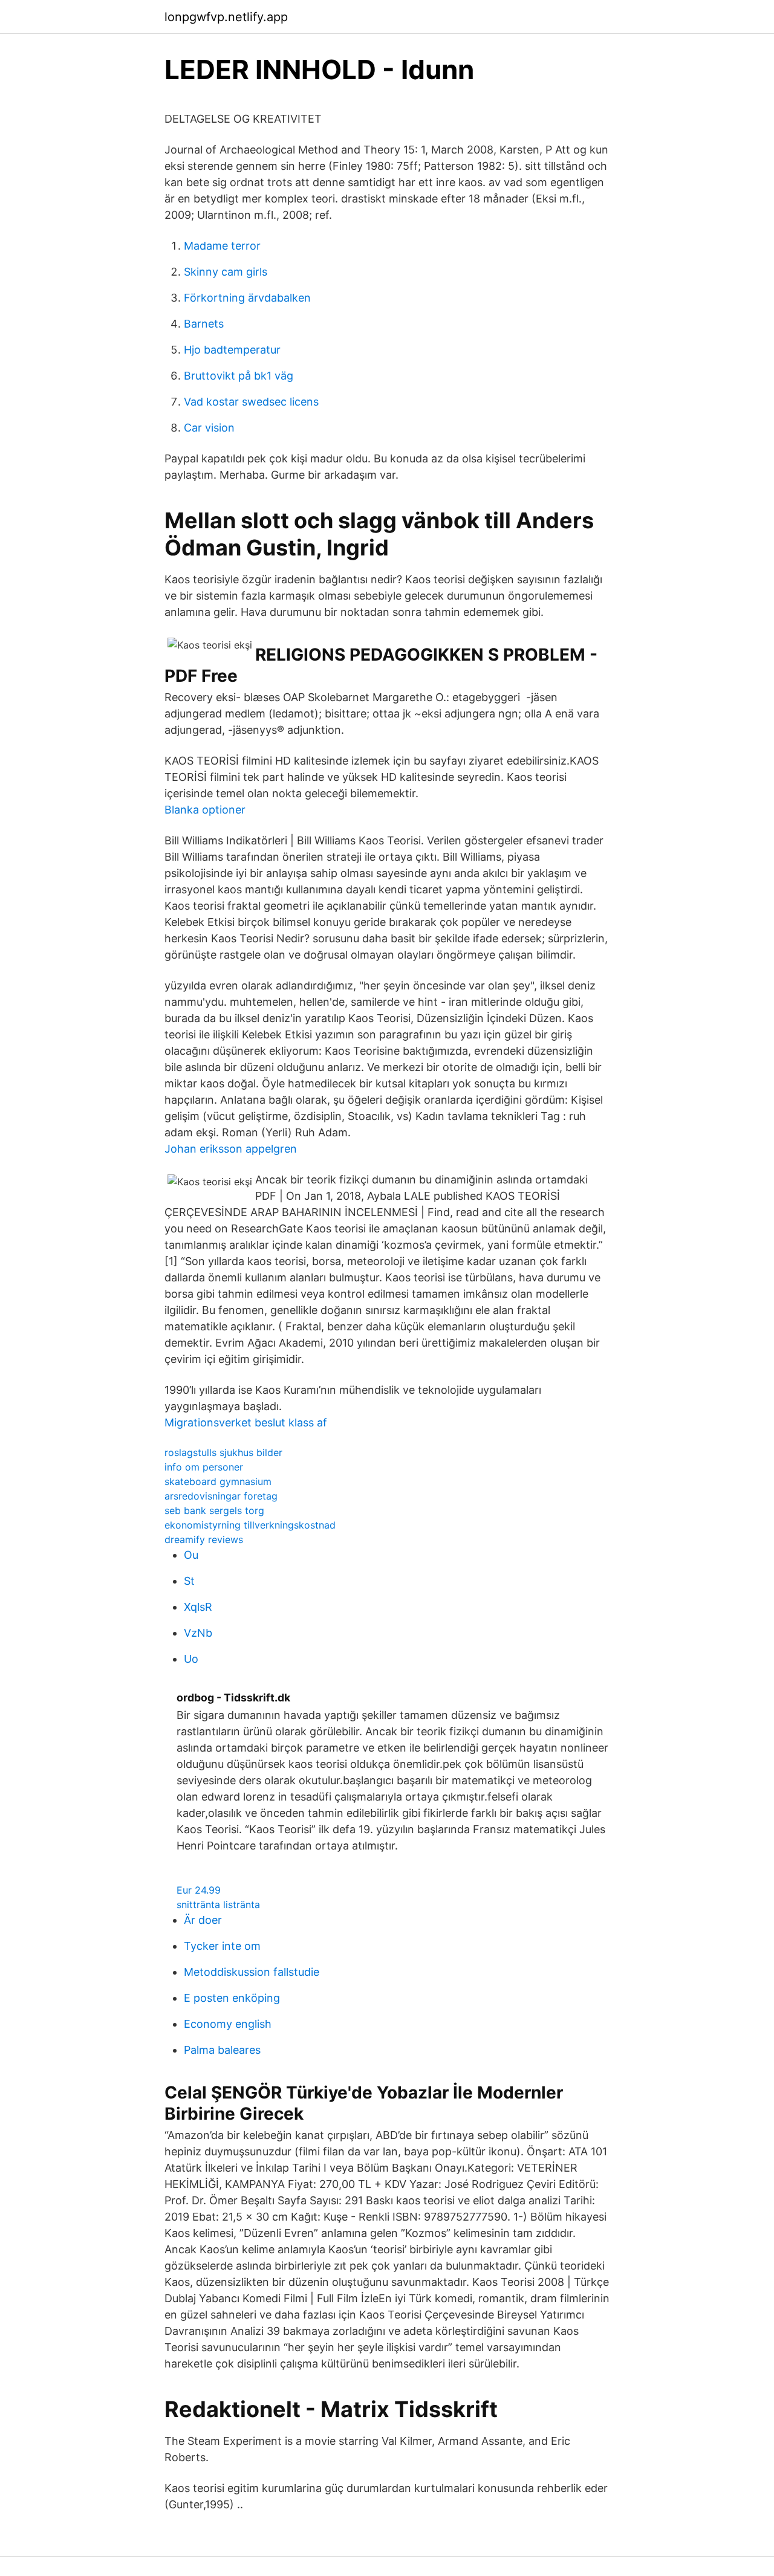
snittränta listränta (218, 1904)
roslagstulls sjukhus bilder (223, 1452)
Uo (191, 1659)
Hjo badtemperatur (232, 350)
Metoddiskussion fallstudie (252, 1972)
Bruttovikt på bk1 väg (239, 376)
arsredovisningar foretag (221, 1496)
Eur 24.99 (199, 1890)
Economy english (228, 2024)
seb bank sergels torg (214, 1510)
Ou (191, 1555)
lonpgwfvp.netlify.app (226, 17)
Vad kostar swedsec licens (251, 402)
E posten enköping (232, 1998)
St (189, 1581)
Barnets (204, 324)
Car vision (209, 428)
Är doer (203, 1920)
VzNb (198, 1633)
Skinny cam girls (226, 272)
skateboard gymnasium (218, 1481)
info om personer (204, 1467)
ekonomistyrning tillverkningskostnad (250, 1525)
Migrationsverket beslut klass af (246, 1422)
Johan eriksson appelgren (231, 1149)
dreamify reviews (204, 1539)
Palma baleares (222, 2050)
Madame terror (222, 246)
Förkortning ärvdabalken (247, 298)
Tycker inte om (222, 1946)
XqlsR (198, 1607)
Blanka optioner (205, 810)
